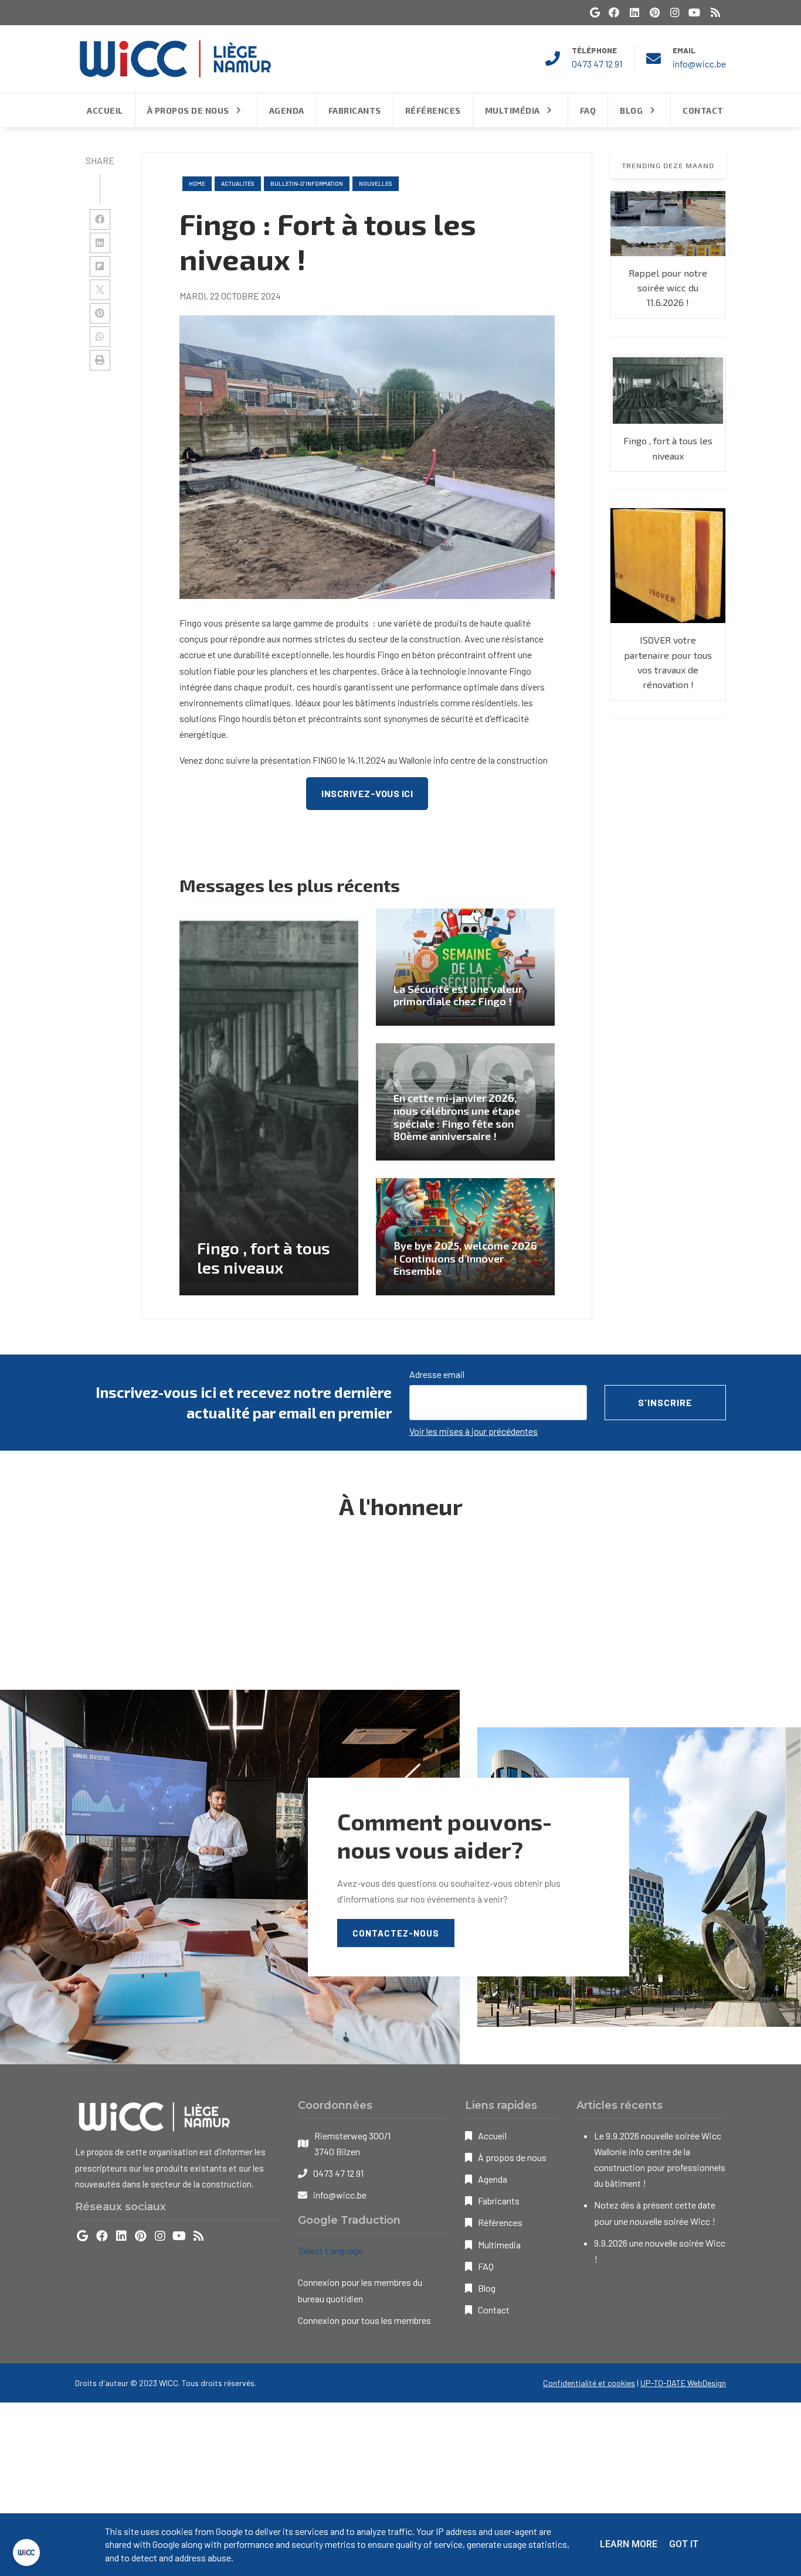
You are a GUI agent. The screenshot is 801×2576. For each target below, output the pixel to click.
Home (197, 183)
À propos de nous (512, 2157)
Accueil (492, 2136)
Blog (487, 2288)
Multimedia (499, 2245)
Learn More (629, 2544)
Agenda (493, 2179)
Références (500, 2222)
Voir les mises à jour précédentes (474, 1431)
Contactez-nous (396, 1933)
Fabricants (499, 2201)
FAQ (486, 2266)
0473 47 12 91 (597, 64)
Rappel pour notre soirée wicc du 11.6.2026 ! (668, 288)
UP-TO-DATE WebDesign (683, 2383)
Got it (684, 2544)
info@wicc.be (699, 64)
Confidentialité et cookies (589, 2383)
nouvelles (376, 183)
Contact (494, 2310)
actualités (238, 183)
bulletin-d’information (307, 183)
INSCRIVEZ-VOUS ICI (367, 793)
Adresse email (437, 1374)
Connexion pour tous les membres (364, 2320)
